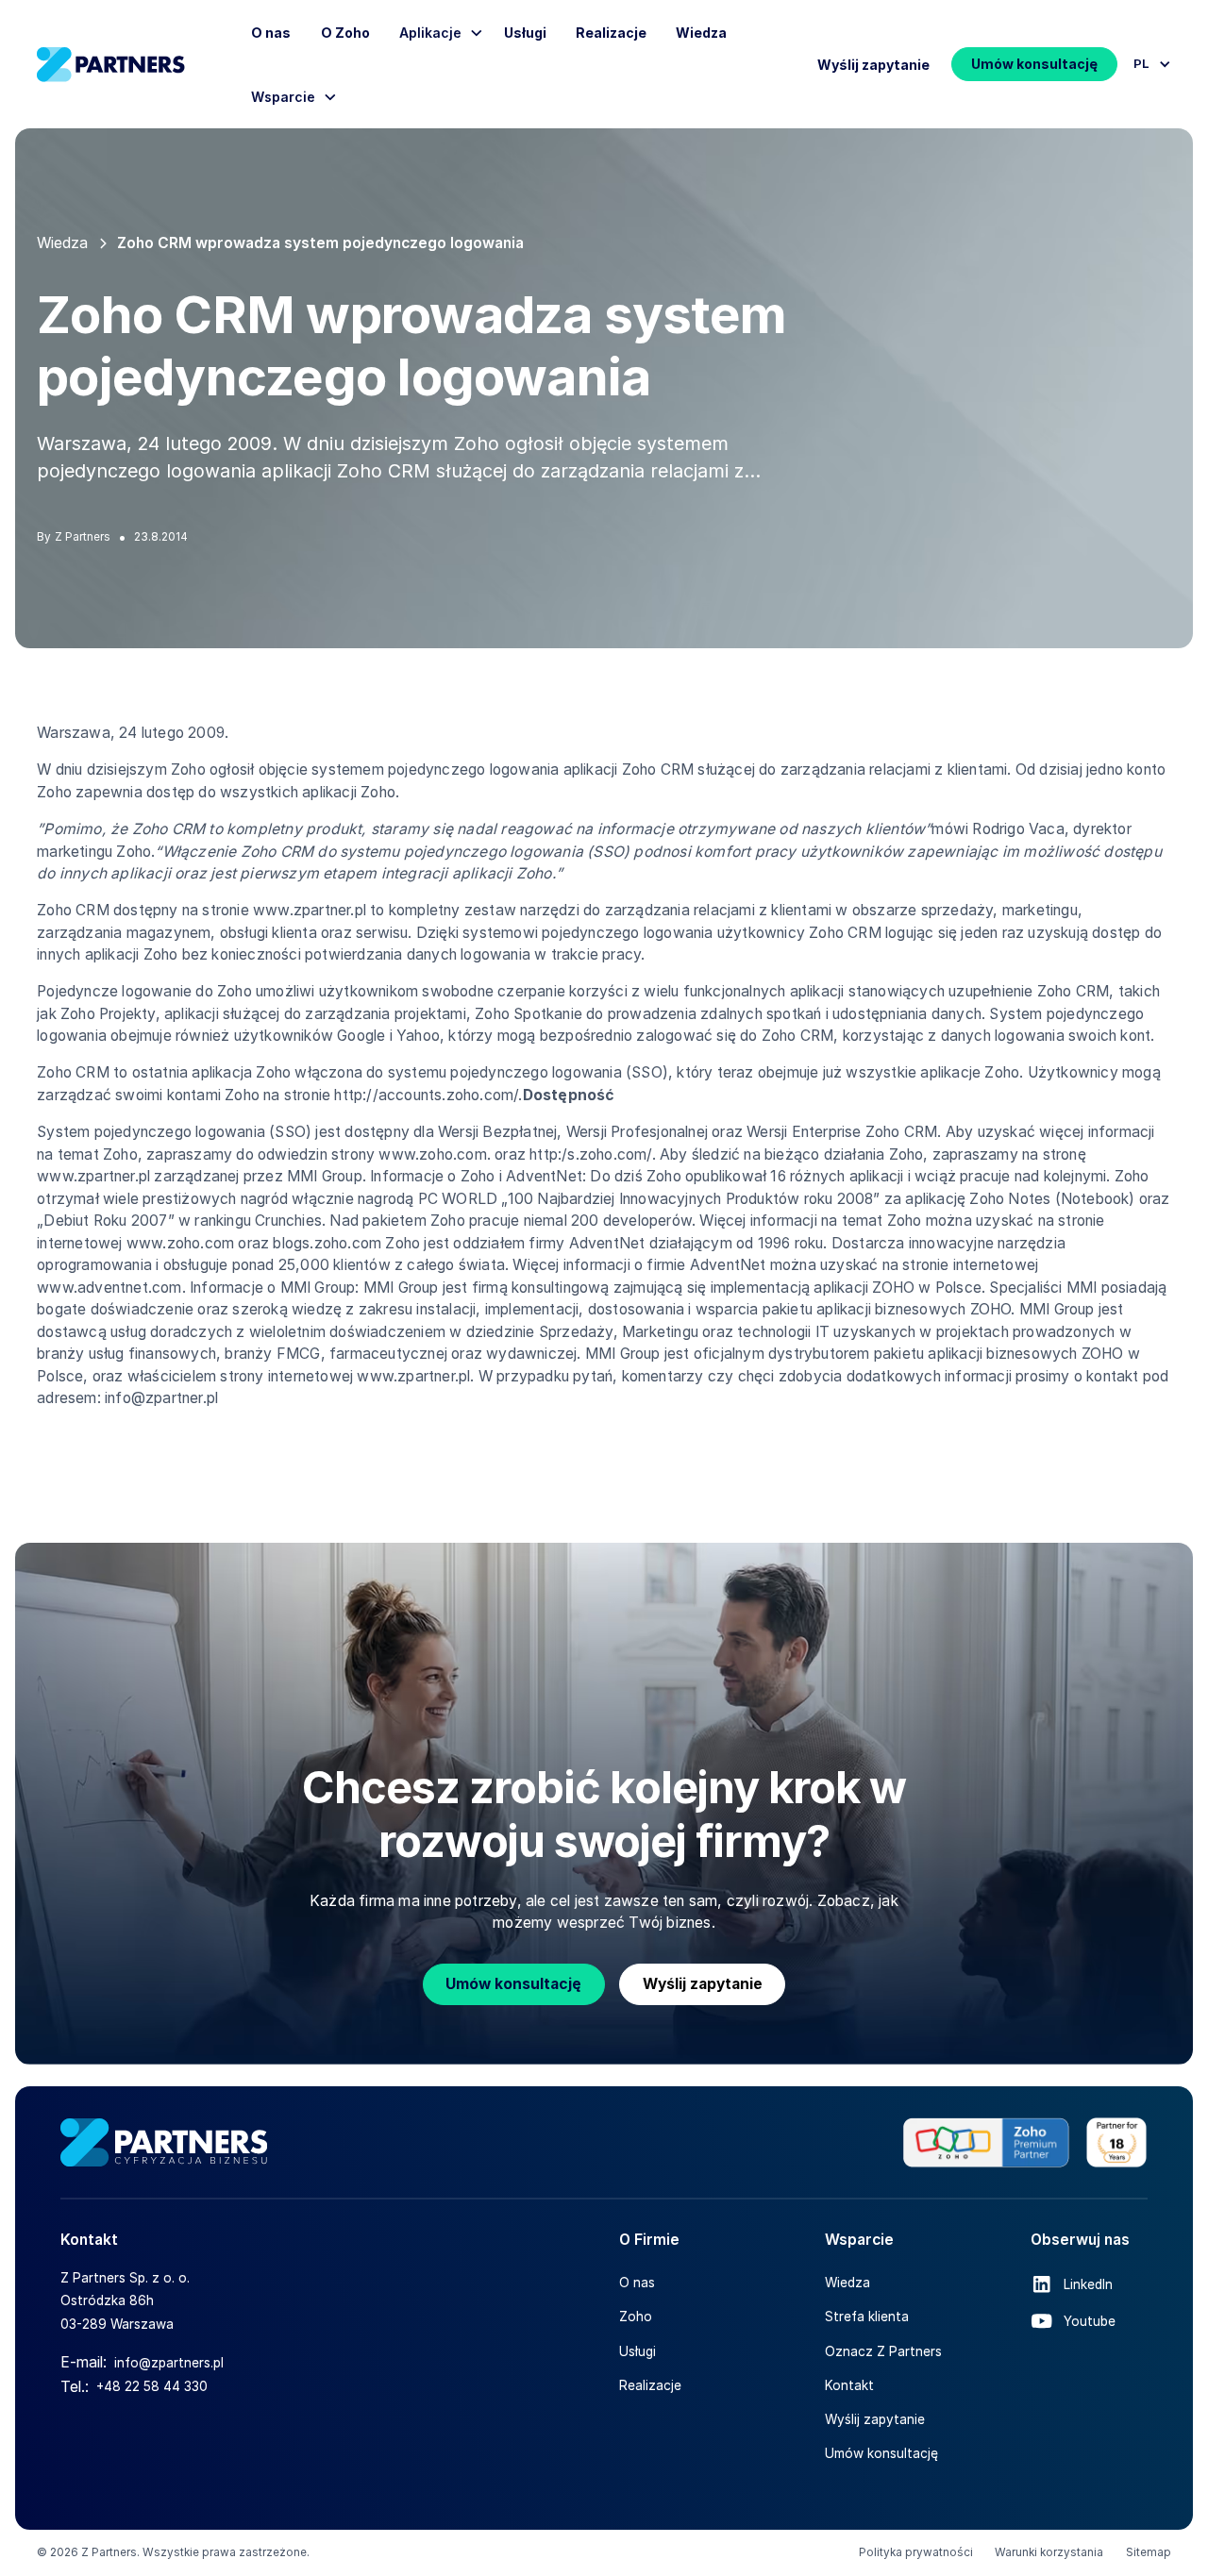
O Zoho (345, 33)
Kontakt (849, 2385)
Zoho (636, 2317)
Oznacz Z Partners (883, 2351)
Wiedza (701, 33)
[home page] (164, 2142)
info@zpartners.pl (169, 2363)
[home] (111, 65)
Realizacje (611, 33)
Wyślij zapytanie (873, 65)
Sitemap (1149, 2552)
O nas (271, 33)
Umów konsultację (1034, 64)
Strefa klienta (867, 2317)
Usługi (525, 33)
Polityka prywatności (916, 2552)
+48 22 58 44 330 (152, 2386)
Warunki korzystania (1049, 2552)
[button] (1147, 64)
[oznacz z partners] (1025, 2142)
